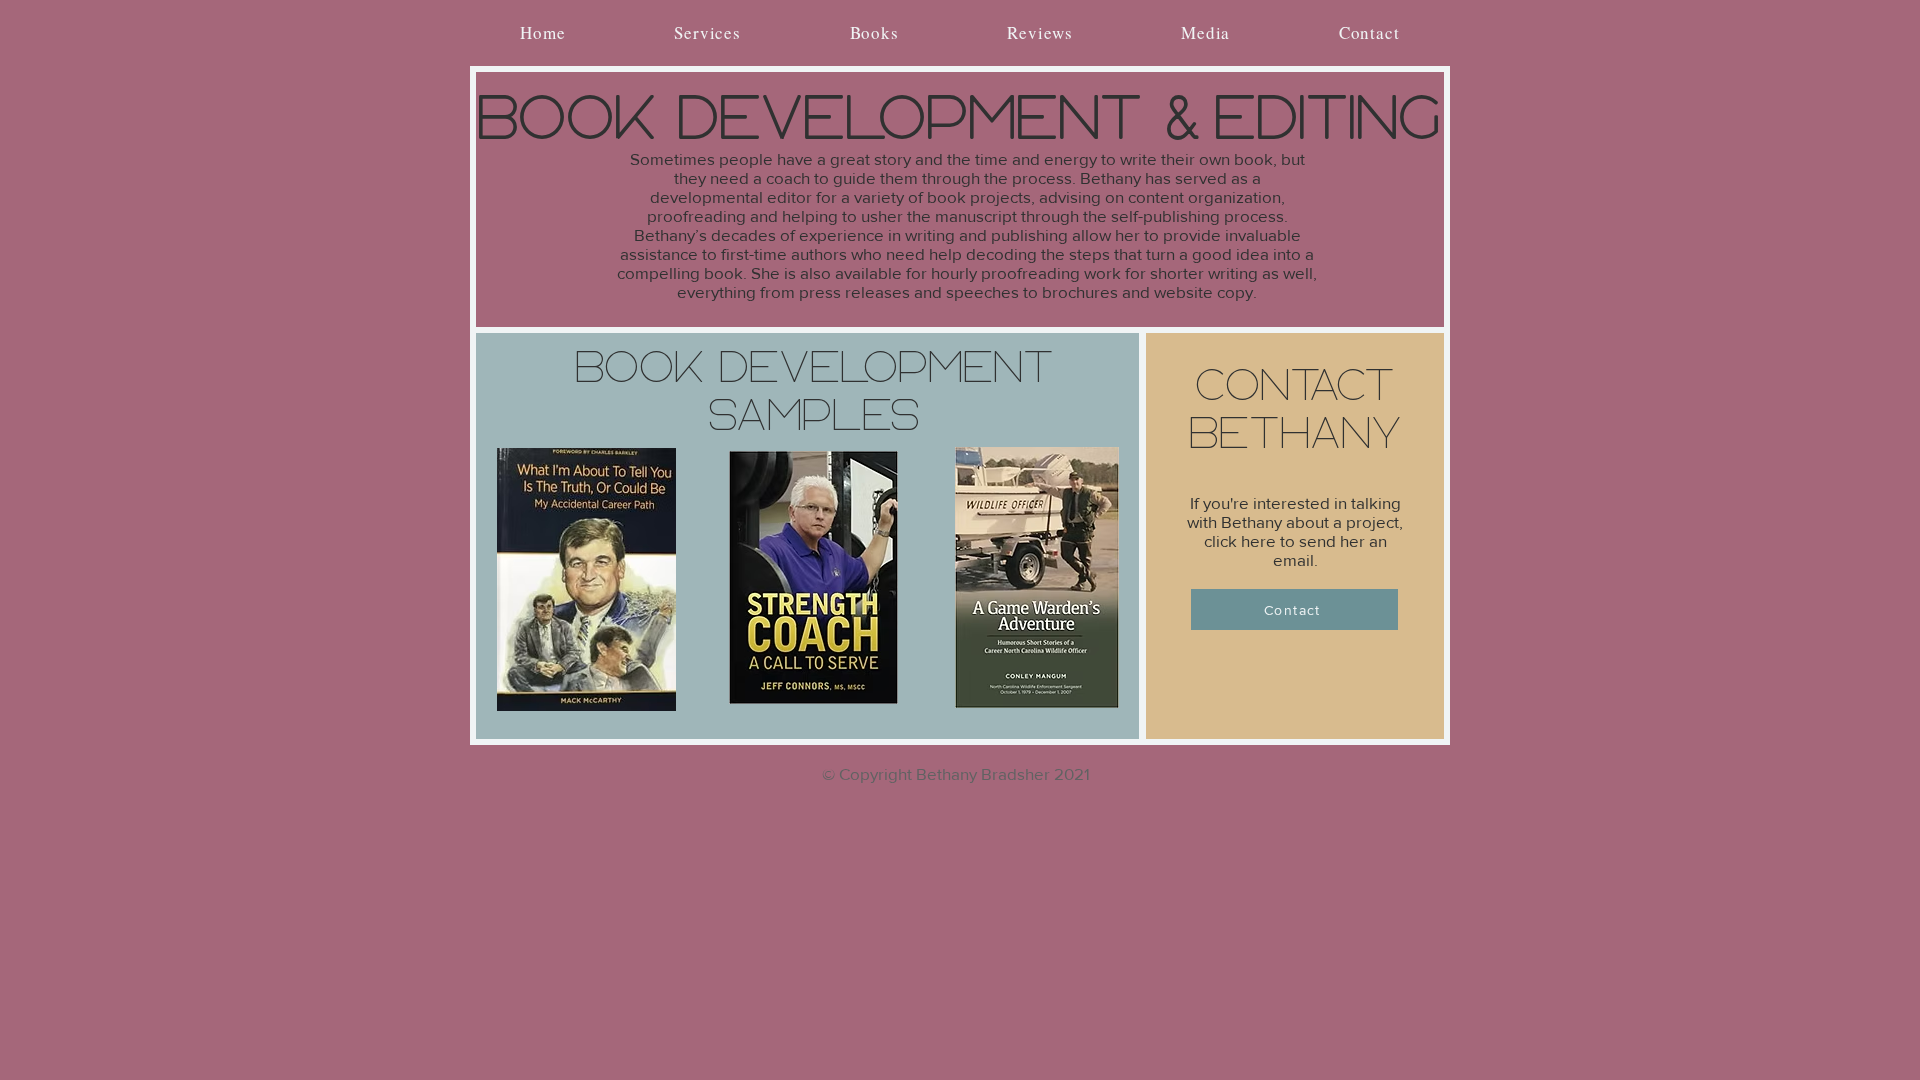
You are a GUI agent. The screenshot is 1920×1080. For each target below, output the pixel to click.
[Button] (586, 581)
